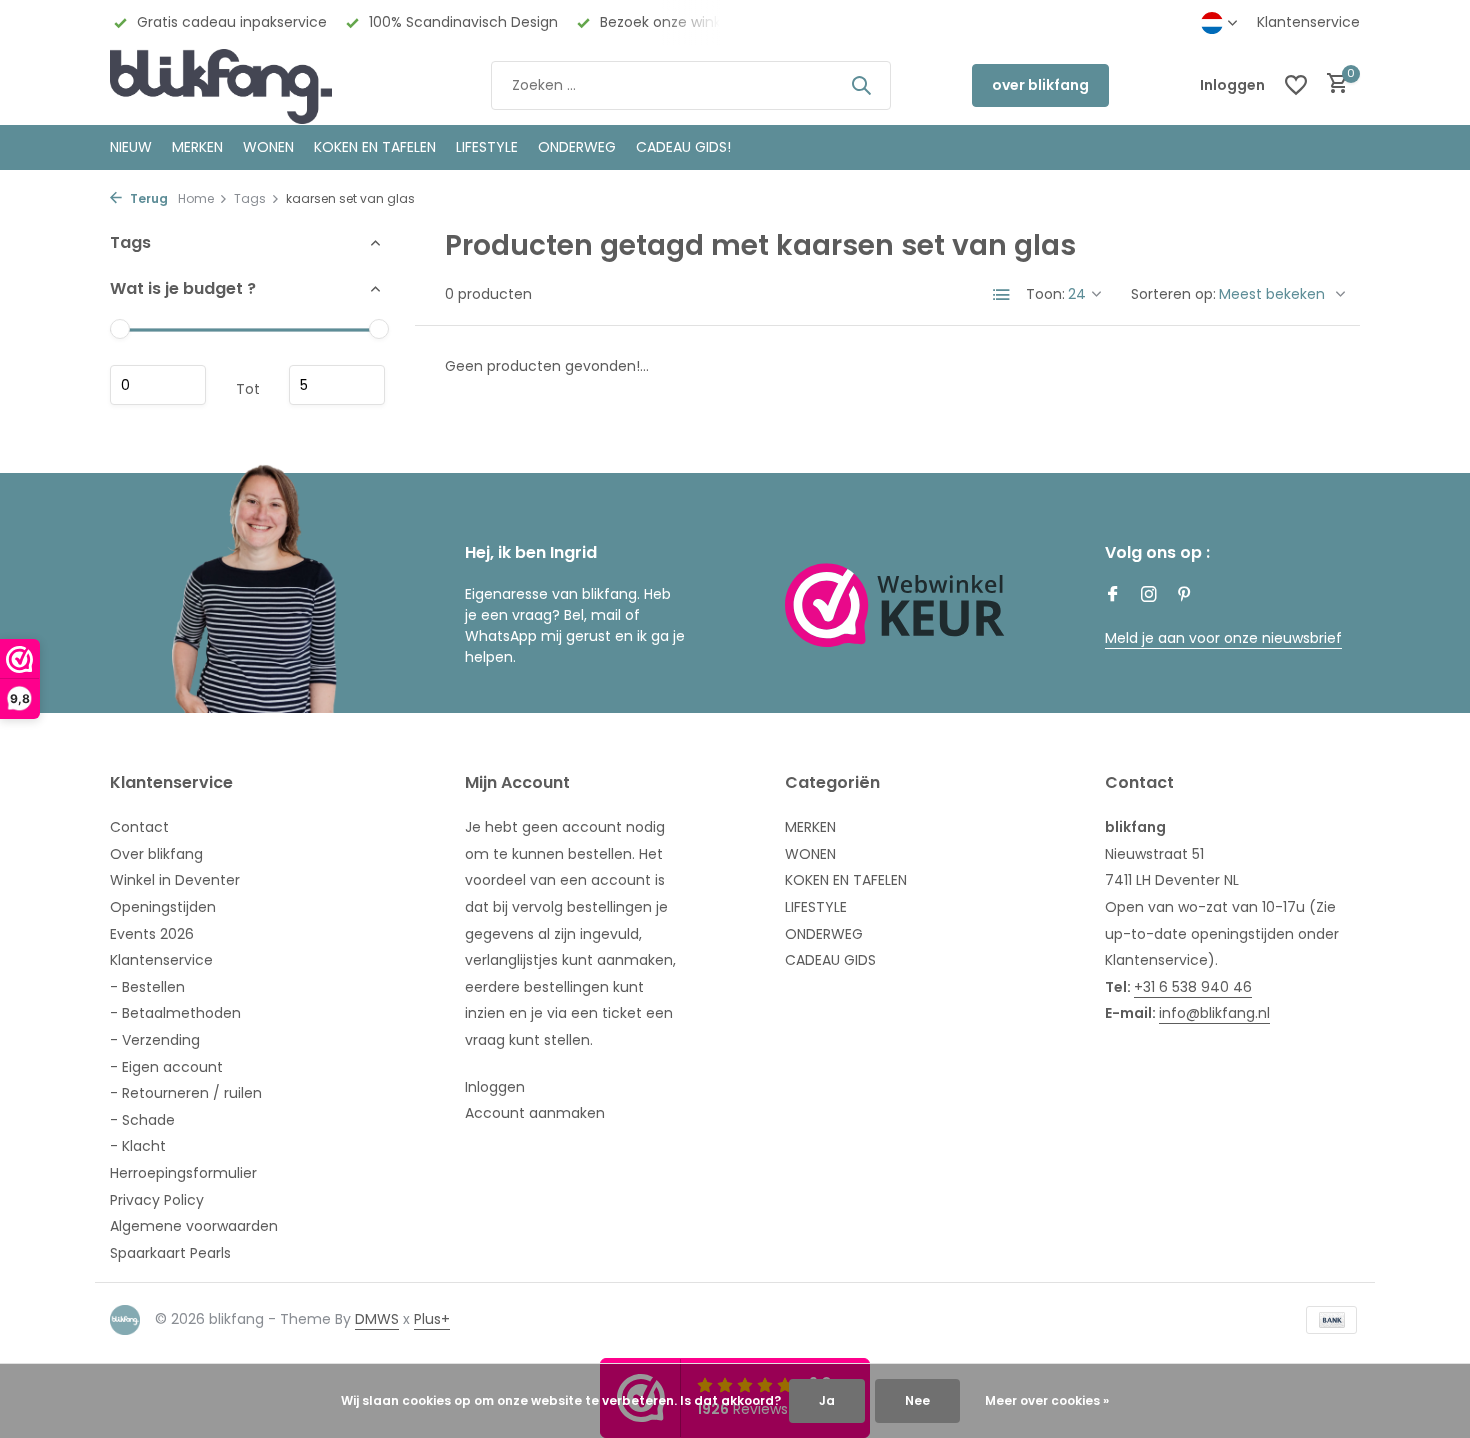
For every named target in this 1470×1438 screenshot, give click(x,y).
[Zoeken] (861, 85)
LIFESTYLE (816, 907)
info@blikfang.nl (1214, 1013)
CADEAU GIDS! (683, 147)
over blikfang (1040, 85)
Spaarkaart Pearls (170, 1253)
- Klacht (138, 1146)
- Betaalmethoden (175, 1013)
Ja (827, 1400)
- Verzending (155, 1040)
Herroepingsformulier (183, 1173)
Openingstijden (163, 907)
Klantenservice (1308, 22)
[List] (1002, 295)
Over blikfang (156, 854)
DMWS (377, 1319)
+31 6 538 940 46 (1193, 987)
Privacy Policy (157, 1200)
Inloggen (495, 1087)
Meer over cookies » (1047, 1400)
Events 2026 (152, 934)
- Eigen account (166, 1067)
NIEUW (131, 147)
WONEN (268, 147)
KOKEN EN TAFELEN (375, 147)
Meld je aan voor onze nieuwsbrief (1223, 638)
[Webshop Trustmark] (895, 605)
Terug (147, 198)
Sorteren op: (1173, 294)
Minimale (158, 386)
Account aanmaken (535, 1113)
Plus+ (432, 1319)
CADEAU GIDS (830, 960)
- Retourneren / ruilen (186, 1093)
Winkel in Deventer (175, 880)
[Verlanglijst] (1296, 85)
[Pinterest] (1185, 596)
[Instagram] (1149, 596)
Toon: (1045, 294)
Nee (917, 1400)
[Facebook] (1113, 596)
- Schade (142, 1120)
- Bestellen (147, 987)
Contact (139, 827)
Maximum (337, 386)
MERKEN (197, 147)
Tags (250, 198)
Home (196, 198)
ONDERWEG (577, 147)
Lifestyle (487, 147)
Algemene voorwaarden (194, 1226)
